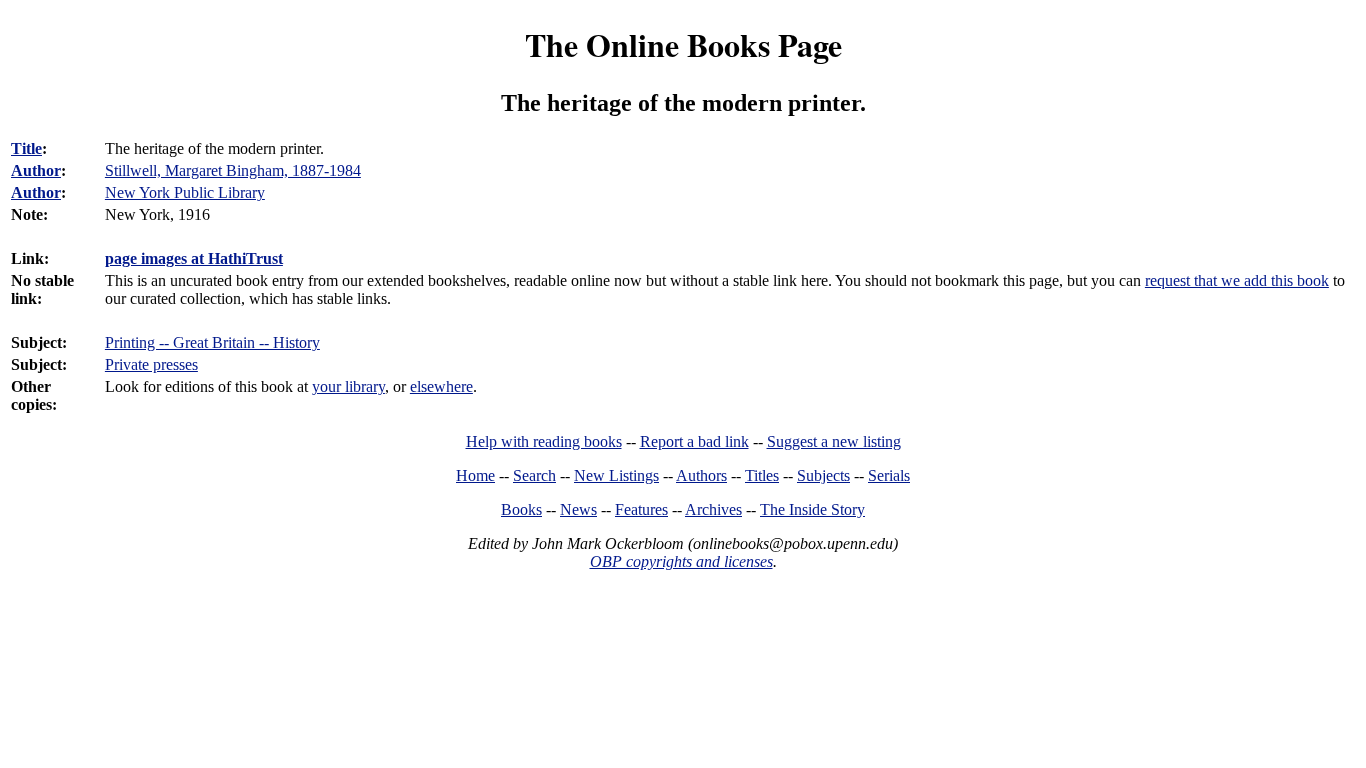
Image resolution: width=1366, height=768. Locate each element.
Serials (889, 475)
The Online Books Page (683, 44)
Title (26, 148)
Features (641, 509)
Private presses (151, 364)
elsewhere (441, 386)
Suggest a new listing (834, 441)
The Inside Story (812, 509)
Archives (713, 509)
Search (534, 475)
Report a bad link (694, 441)
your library (348, 386)
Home (475, 475)
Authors (701, 475)
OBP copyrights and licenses (681, 561)
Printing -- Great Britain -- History (212, 342)
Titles (762, 475)
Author (36, 170)
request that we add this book (1237, 280)
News (578, 509)
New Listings (616, 475)
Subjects (823, 475)
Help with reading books (544, 441)
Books (521, 509)
